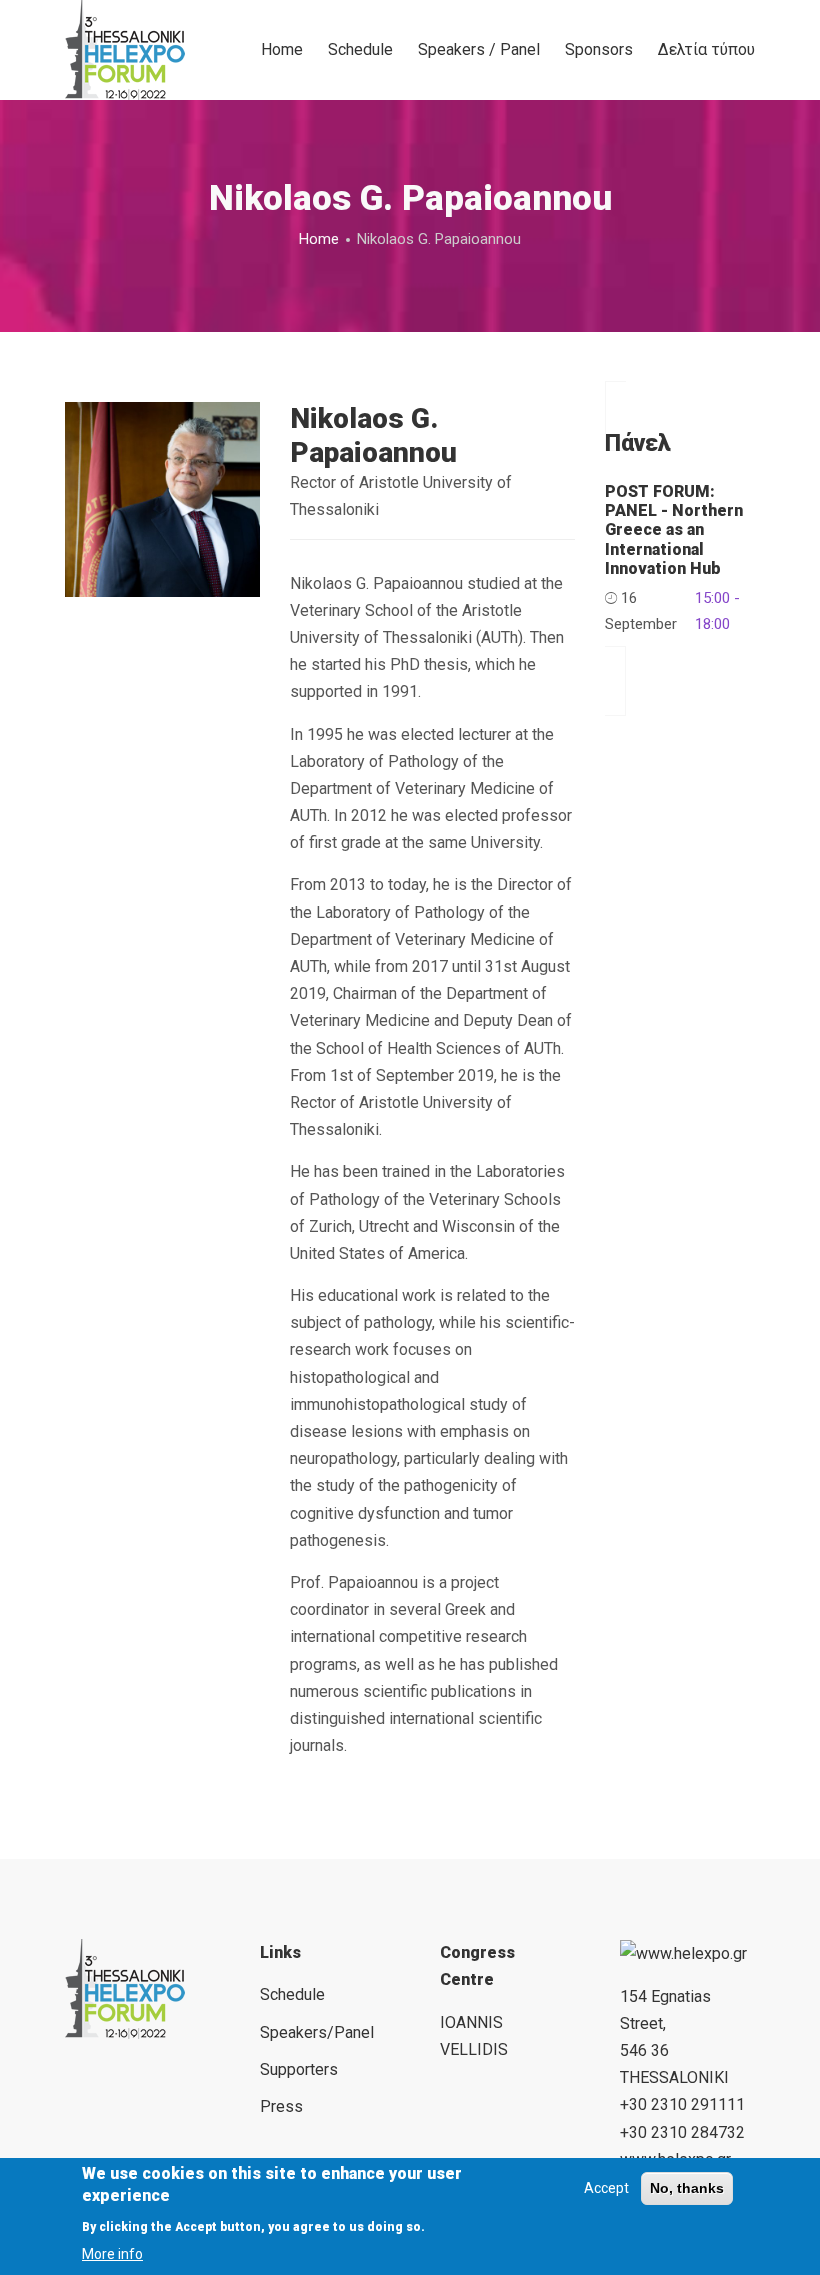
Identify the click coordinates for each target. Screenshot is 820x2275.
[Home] (125, 50)
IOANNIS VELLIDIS (474, 2036)
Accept (606, 2188)
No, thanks (687, 2188)
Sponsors (599, 49)
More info (112, 2254)
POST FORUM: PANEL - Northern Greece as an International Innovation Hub (674, 530)
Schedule (360, 49)
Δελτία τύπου (706, 49)
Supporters (299, 2069)
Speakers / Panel (479, 49)
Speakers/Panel (317, 2032)
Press (281, 2106)
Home (282, 49)
